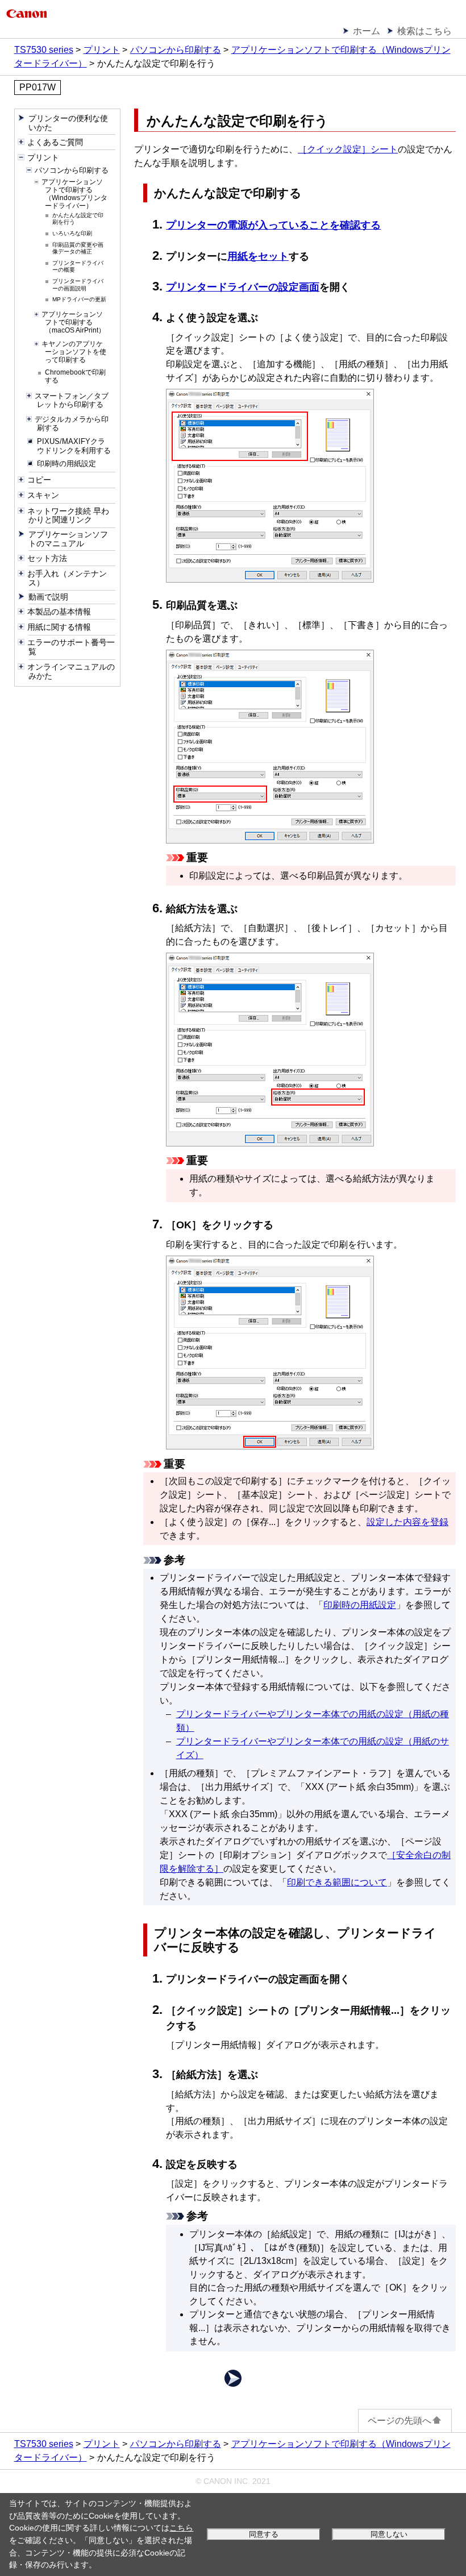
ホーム (367, 31)
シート (348, 149)
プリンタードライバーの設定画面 (243, 287)
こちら (181, 2528)
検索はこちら (425, 31)
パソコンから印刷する (176, 50)
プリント (102, 50)
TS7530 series (44, 50)
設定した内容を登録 (407, 1522)
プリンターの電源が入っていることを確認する (273, 225)
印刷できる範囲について (337, 1882)
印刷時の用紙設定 (360, 1605)
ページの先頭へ (400, 2421)
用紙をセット (258, 256)
